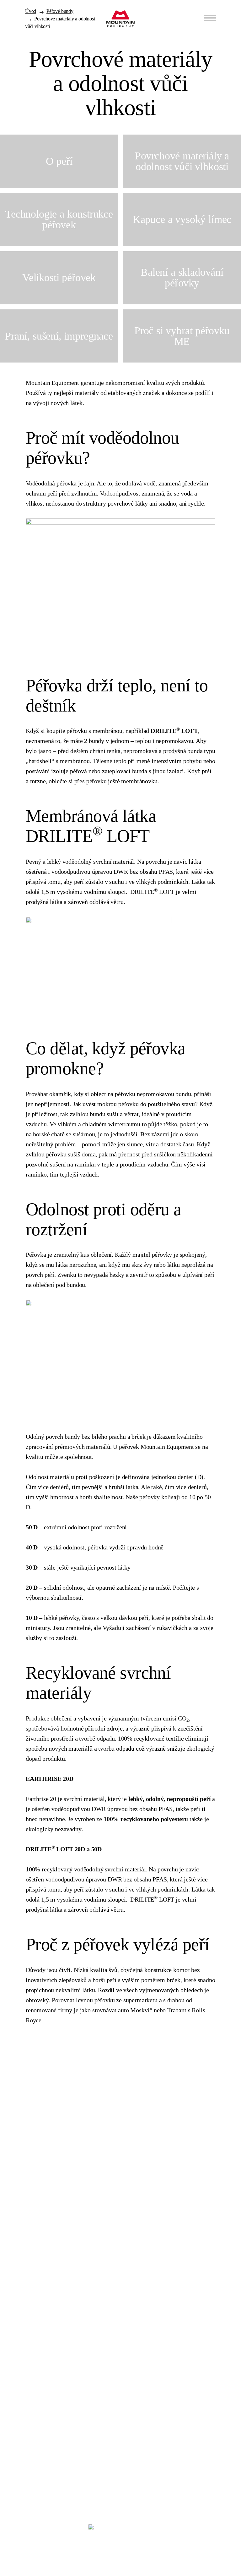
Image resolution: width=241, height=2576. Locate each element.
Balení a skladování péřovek (199, 2245)
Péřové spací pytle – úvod (37, 2107)
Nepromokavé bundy (39, 2296)
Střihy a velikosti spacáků (196, 2179)
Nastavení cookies (25, 2538)
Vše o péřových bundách (36, 2263)
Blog (96, 2091)
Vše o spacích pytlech (32, 2164)
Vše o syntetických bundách (40, 2461)
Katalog (15, 2145)
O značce (106, 2177)
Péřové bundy (60, 11)
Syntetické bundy (30, 2418)
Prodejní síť (113, 2119)
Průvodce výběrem (28, 2126)
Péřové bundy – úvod (31, 2207)
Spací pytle (32, 2091)
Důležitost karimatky (191, 2226)
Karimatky (30, 2487)
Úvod (31, 11)
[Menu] (210, 18)
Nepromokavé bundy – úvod (40, 2320)
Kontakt (104, 2148)
